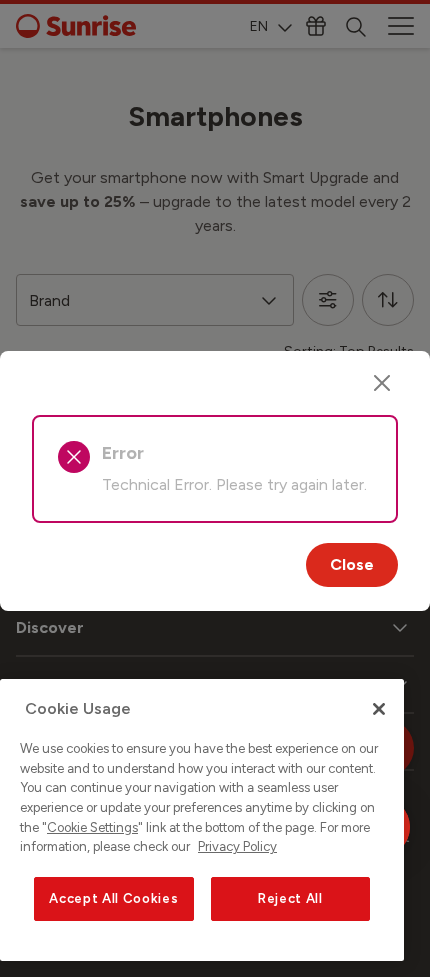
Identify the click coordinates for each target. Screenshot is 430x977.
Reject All (290, 898)
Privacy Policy (237, 846)
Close (352, 564)
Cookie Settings (92, 827)
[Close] (382, 383)
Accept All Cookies (113, 898)
